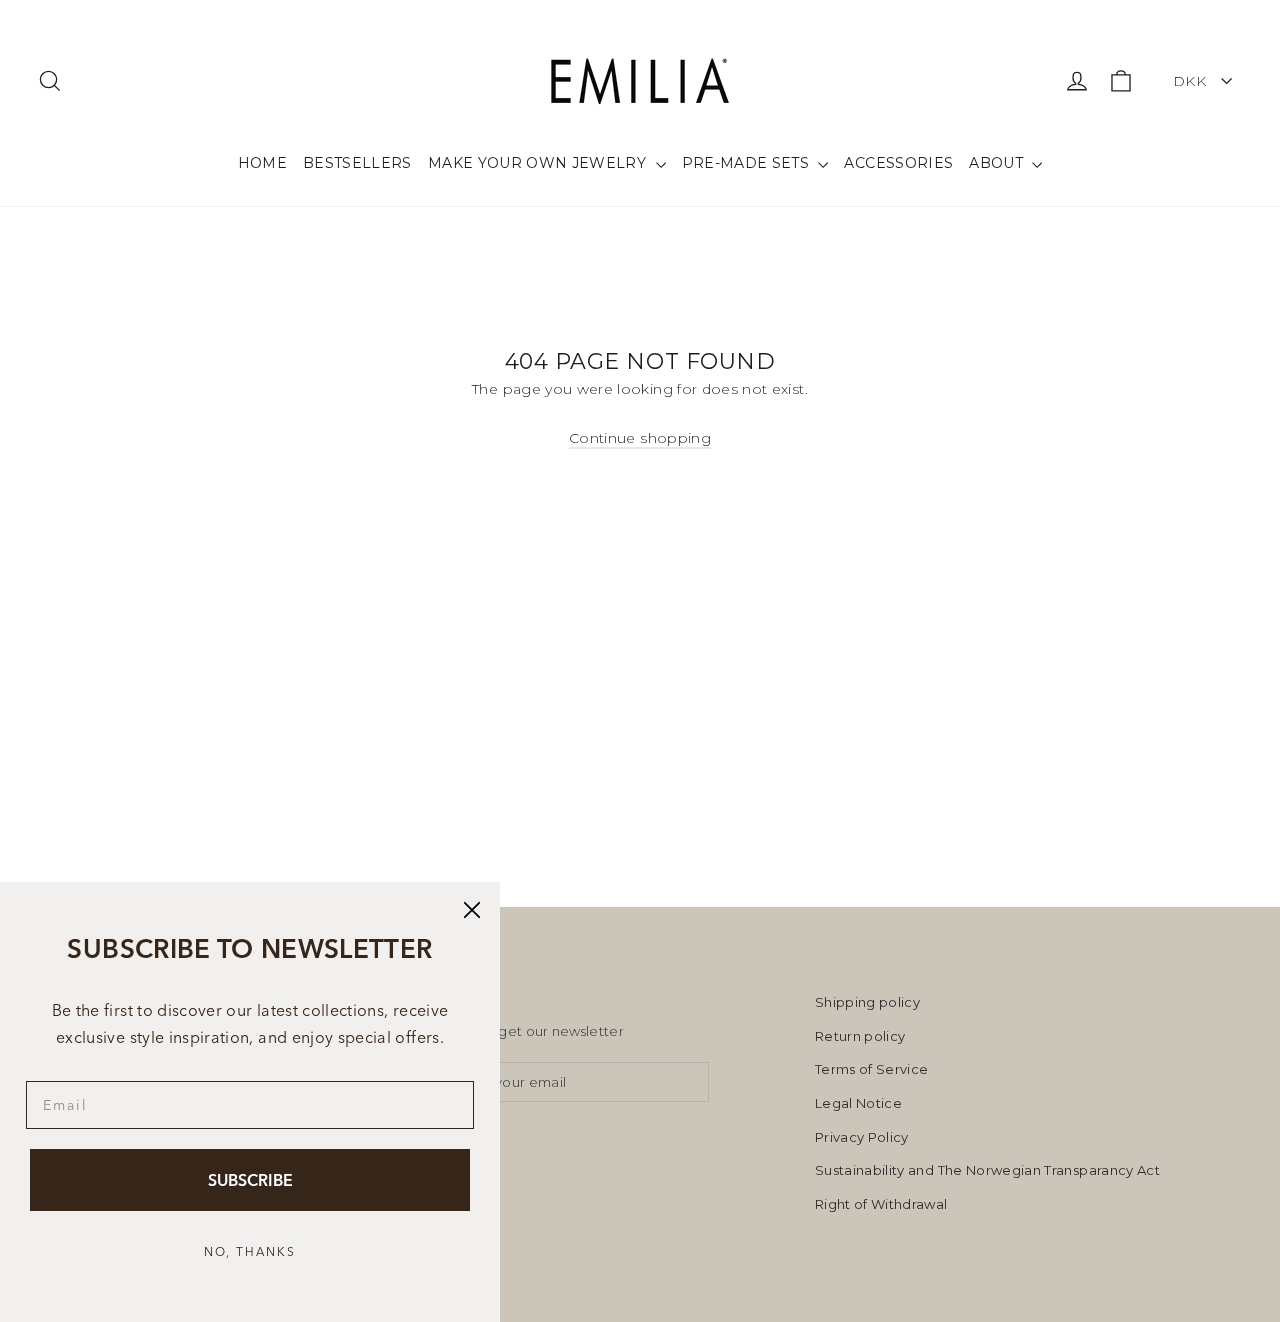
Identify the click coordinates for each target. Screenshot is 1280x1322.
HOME (262, 163)
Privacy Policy (862, 1137)
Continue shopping (640, 438)
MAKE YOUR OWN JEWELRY (539, 163)
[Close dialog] (472, 910)
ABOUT (998, 163)
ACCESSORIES (898, 163)
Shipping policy (867, 1002)
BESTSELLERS (357, 163)
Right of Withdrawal (881, 1204)
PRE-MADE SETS (748, 163)
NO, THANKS (250, 1251)
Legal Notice (858, 1103)
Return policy (860, 1036)
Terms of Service (872, 1069)
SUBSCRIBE (250, 1180)
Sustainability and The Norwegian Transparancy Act (987, 1170)
